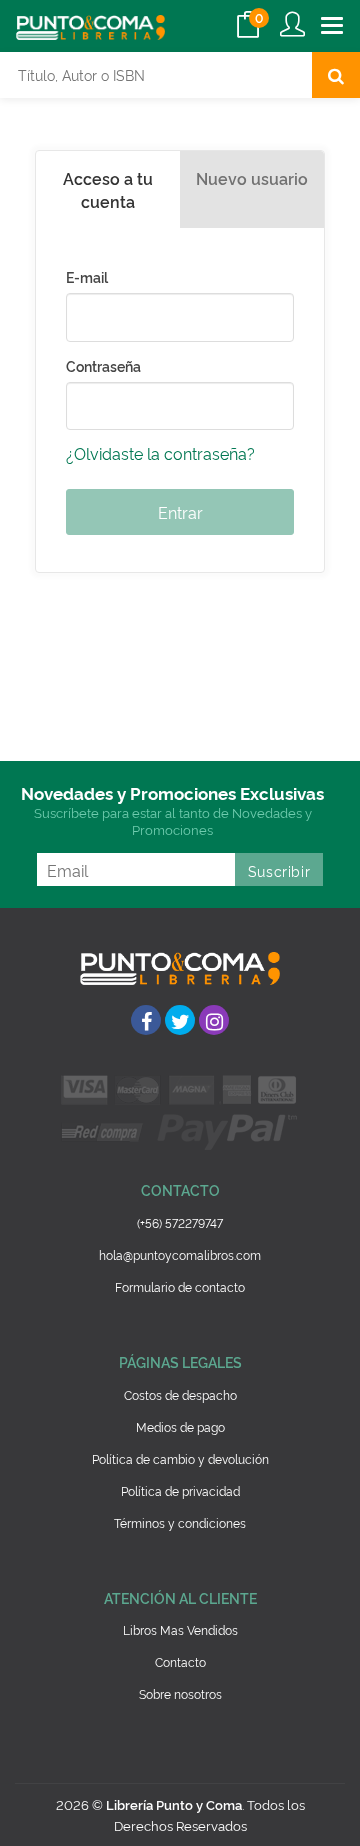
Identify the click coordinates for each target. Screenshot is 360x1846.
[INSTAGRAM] (214, 1020)
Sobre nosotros (180, 1693)
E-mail (87, 277)
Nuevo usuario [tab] (252, 178)
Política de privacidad (180, 1490)
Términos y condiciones (180, 1522)
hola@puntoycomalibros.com (180, 1254)
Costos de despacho (180, 1394)
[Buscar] (336, 75)
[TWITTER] (180, 1020)
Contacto (180, 1661)
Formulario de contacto (180, 1286)
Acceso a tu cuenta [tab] (108, 189)
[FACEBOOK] (146, 1020)
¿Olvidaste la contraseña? (160, 453)
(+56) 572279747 (180, 1222)
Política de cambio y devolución (180, 1458)
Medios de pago (180, 1426)
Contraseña (103, 366)
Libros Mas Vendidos (180, 1629)
